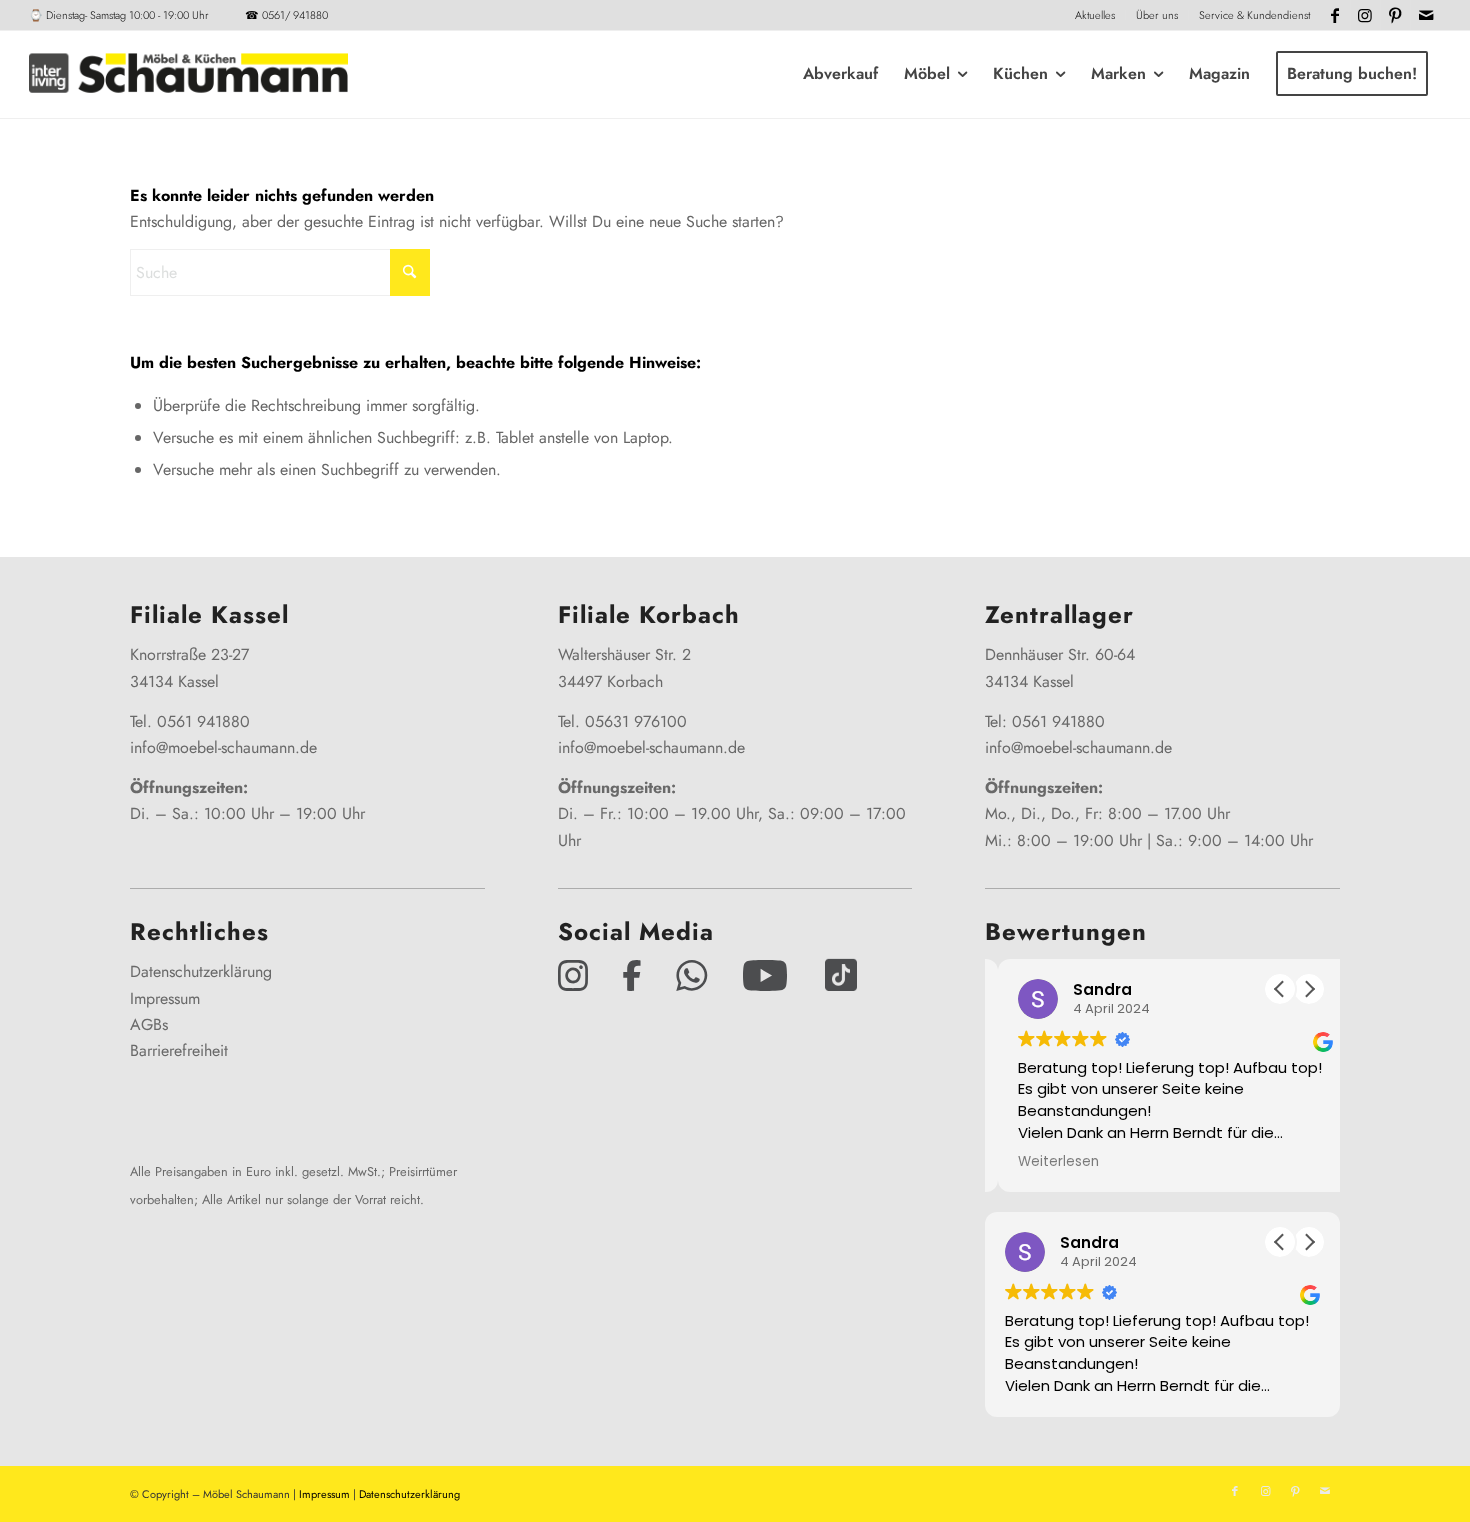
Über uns (1157, 15)
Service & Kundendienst (1254, 15)
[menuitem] (1095, 15)
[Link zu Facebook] (1335, 15)
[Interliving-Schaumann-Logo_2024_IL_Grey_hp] (188, 74)
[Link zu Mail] (1426, 15)
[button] (1309, 989)
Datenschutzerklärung (201, 971)
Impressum (165, 998)
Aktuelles (1095, 15)
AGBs (149, 1024)
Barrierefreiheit (179, 1050)
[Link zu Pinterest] (1395, 15)
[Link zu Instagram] (1365, 15)
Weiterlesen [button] (1045, 1162)
